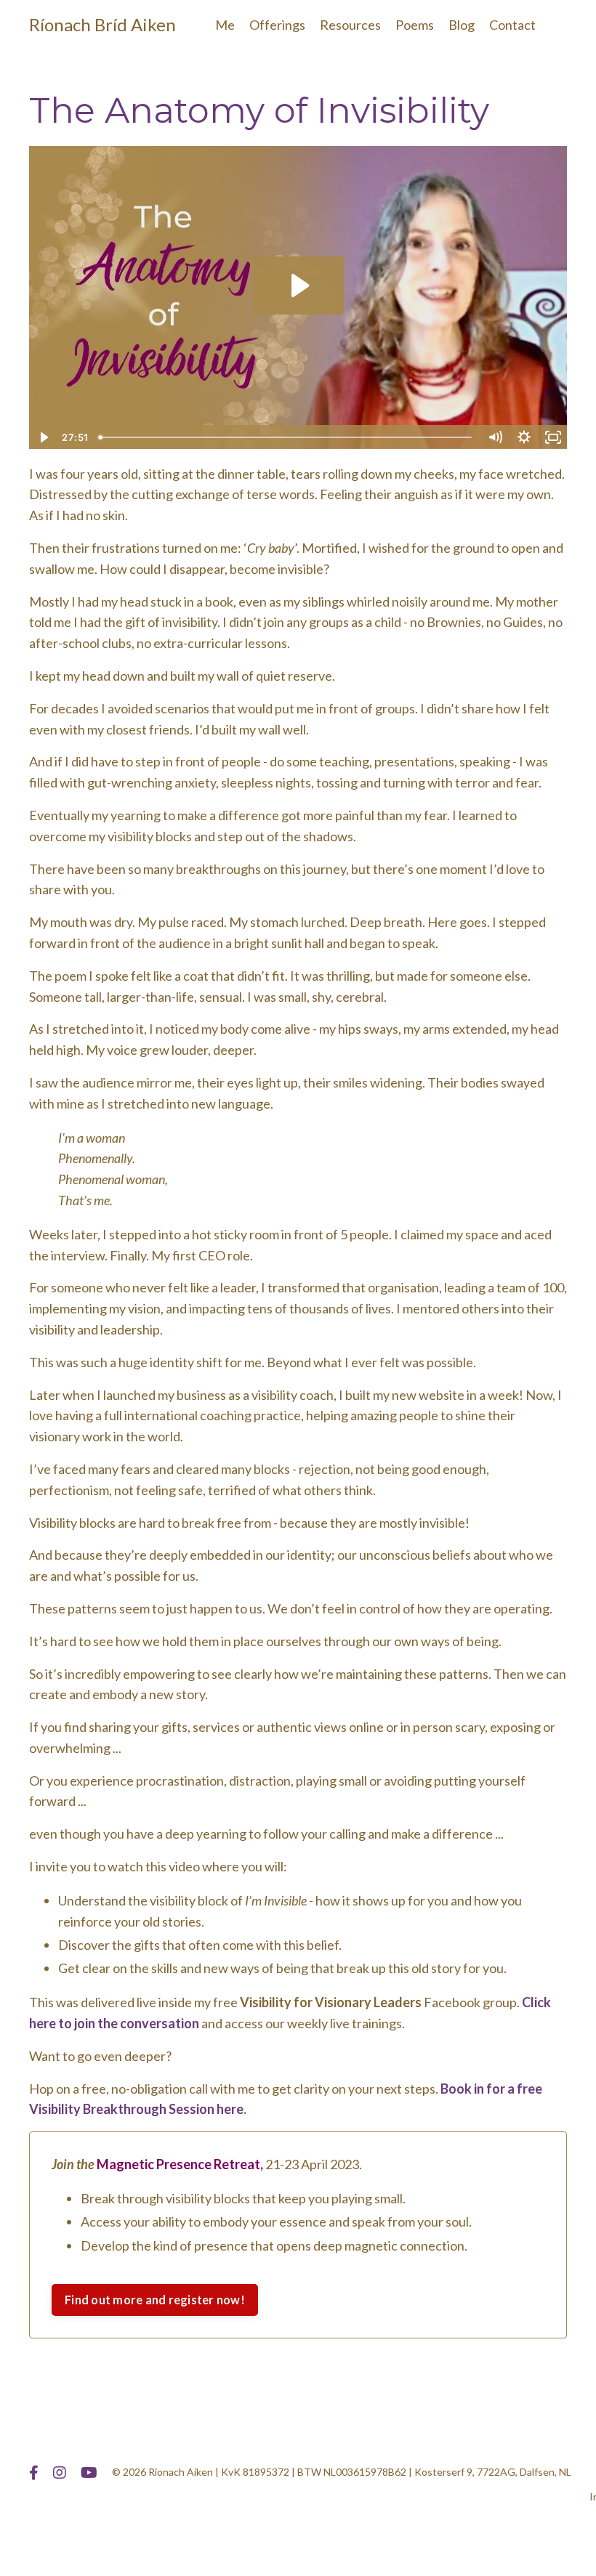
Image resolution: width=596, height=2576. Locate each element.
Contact (512, 25)
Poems (415, 25)
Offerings (277, 25)
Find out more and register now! (155, 2300)
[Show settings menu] (524, 437)
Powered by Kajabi (525, 2538)
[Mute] (495, 437)
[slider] (287, 437)
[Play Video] (43, 437)
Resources (350, 25)
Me (225, 25)
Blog (462, 25)
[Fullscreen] (553, 437)
